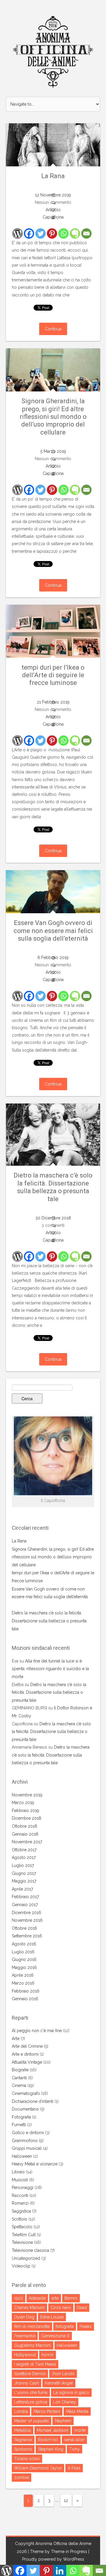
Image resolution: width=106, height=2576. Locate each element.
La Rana (53, 176)
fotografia (65, 2326)
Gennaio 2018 (25, 1834)
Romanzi (20, 2203)
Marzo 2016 (23, 1983)
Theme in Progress (69, 2552)
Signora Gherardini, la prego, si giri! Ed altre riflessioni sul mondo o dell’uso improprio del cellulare (53, 417)
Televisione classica (30, 2250)
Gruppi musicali (27, 2148)
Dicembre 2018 (26, 1818)
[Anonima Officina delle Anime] (53, 52)
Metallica (23, 2430)
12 (66, 2500)
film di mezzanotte (32, 2326)
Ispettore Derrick (30, 2374)
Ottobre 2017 (24, 1850)
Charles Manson (29, 2308)
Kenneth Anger (59, 2383)
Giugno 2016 (24, 1960)
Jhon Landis (63, 2374)
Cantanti (19, 2078)
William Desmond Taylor (38, 2468)
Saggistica (21, 2211)
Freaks (86, 2326)
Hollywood (25, 2355)
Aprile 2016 (23, 1975)
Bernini (71, 2298)
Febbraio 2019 (25, 1811)
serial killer (74, 2440)
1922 (19, 2298)
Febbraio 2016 (26, 1991)
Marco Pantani (47, 2411)
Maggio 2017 (24, 1881)
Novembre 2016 (27, 1920)
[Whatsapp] (63, 233)
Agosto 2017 (24, 1857)
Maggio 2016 (24, 1967)
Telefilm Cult (24, 2235)
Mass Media (77, 2411)
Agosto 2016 (24, 1944)
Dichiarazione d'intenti (33, 2101)
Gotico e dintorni (28, 2133)
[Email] (86, 233)
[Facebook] (29, 233)
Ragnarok (23, 2440)
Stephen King (51, 2449)
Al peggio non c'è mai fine (37, 2031)
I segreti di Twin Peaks (35, 2364)
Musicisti (20, 2180)
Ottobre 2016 (24, 1928)
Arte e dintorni (25, 2054)
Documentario (25, 2109)
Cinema (19, 2085)
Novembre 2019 (27, 1795)
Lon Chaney (64, 2402)
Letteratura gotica (31, 2402)
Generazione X (55, 2336)
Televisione (22, 2242)
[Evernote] (75, 233)
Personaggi (23, 2188)
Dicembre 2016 (26, 1913)
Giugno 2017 (24, 1873)
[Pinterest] (52, 233)
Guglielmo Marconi (33, 2345)
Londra (21, 2411)
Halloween (22, 2156)
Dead (82, 2308)
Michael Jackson (53, 2430)
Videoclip (21, 2266)
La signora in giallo (71, 2393)
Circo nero (61, 2308)
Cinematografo (26, 2093)
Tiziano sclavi (27, 2459)
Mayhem (63, 2421)
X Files (74, 2468)
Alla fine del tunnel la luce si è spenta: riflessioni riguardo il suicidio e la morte (50, 1669)
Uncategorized (26, 2258)
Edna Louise (52, 2317)
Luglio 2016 (23, 1952)
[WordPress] (18, 233)
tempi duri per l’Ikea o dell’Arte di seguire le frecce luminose (53, 675)
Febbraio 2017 (25, 1897)
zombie (21, 2477)
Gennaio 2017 (25, 1905)
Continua (53, 329)
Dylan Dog (24, 2317)
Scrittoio (20, 2219)
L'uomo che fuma (31, 2393)
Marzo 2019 (23, 1803)
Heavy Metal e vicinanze (35, 2164)
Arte (16, 2039)
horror (48, 2355)
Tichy (74, 2449)
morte (80, 2430)
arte (55, 2298)
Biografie (20, 2070)
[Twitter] (40, 233)
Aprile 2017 (22, 1889)
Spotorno (23, 2449)
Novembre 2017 (27, 1842)
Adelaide (37, 2298)
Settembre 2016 (27, 1936)
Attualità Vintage (27, 2062)
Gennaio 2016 (25, 1999)
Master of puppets (32, 2421)
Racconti (20, 2195)
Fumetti (19, 2125)
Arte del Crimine (27, 2046)
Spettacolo (22, 2227)
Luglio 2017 (23, 1865)
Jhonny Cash (26, 2383)
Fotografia (21, 2117)
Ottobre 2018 (24, 1826)
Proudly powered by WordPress (53, 2559)
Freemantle (25, 2336)
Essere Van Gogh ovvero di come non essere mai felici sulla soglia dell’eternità (53, 931)
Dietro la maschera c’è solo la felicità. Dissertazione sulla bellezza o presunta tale (53, 1187)
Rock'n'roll (48, 2440)
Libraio (18, 2172)
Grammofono (25, 2141)
